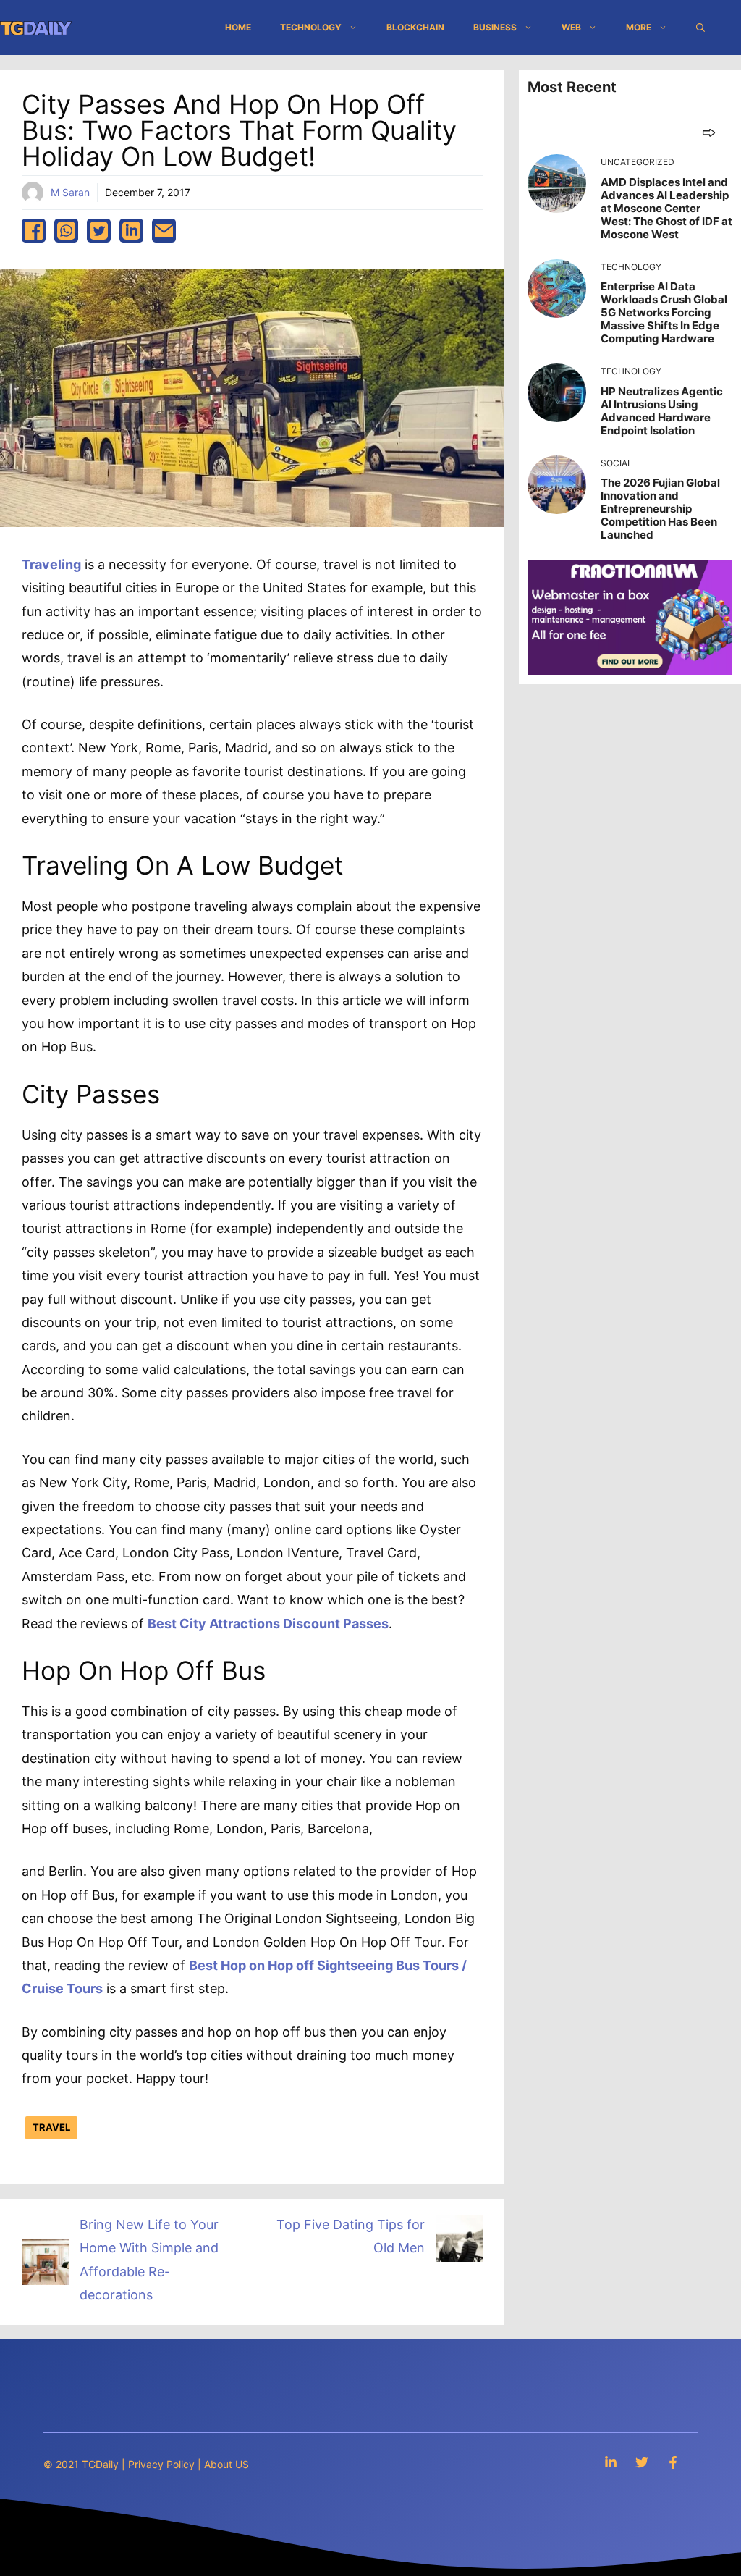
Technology (311, 27)
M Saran (70, 192)
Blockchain (415, 27)
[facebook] (34, 231)
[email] (164, 231)
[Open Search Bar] (700, 28)
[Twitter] (642, 2462)
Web (571, 27)
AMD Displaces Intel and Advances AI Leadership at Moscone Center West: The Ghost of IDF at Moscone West (666, 208)
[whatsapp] (66, 231)
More (639, 27)
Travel (51, 2127)
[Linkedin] (611, 2462)
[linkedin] (131, 231)
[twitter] (99, 231)
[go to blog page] (709, 132)
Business (495, 27)
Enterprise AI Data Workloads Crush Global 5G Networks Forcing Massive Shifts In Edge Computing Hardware (664, 312)
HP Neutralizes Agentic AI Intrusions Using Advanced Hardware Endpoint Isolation (662, 411)
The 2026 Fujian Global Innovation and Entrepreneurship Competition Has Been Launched (660, 509)
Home (238, 27)
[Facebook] (673, 2462)
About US (226, 2464)
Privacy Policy (161, 2464)
